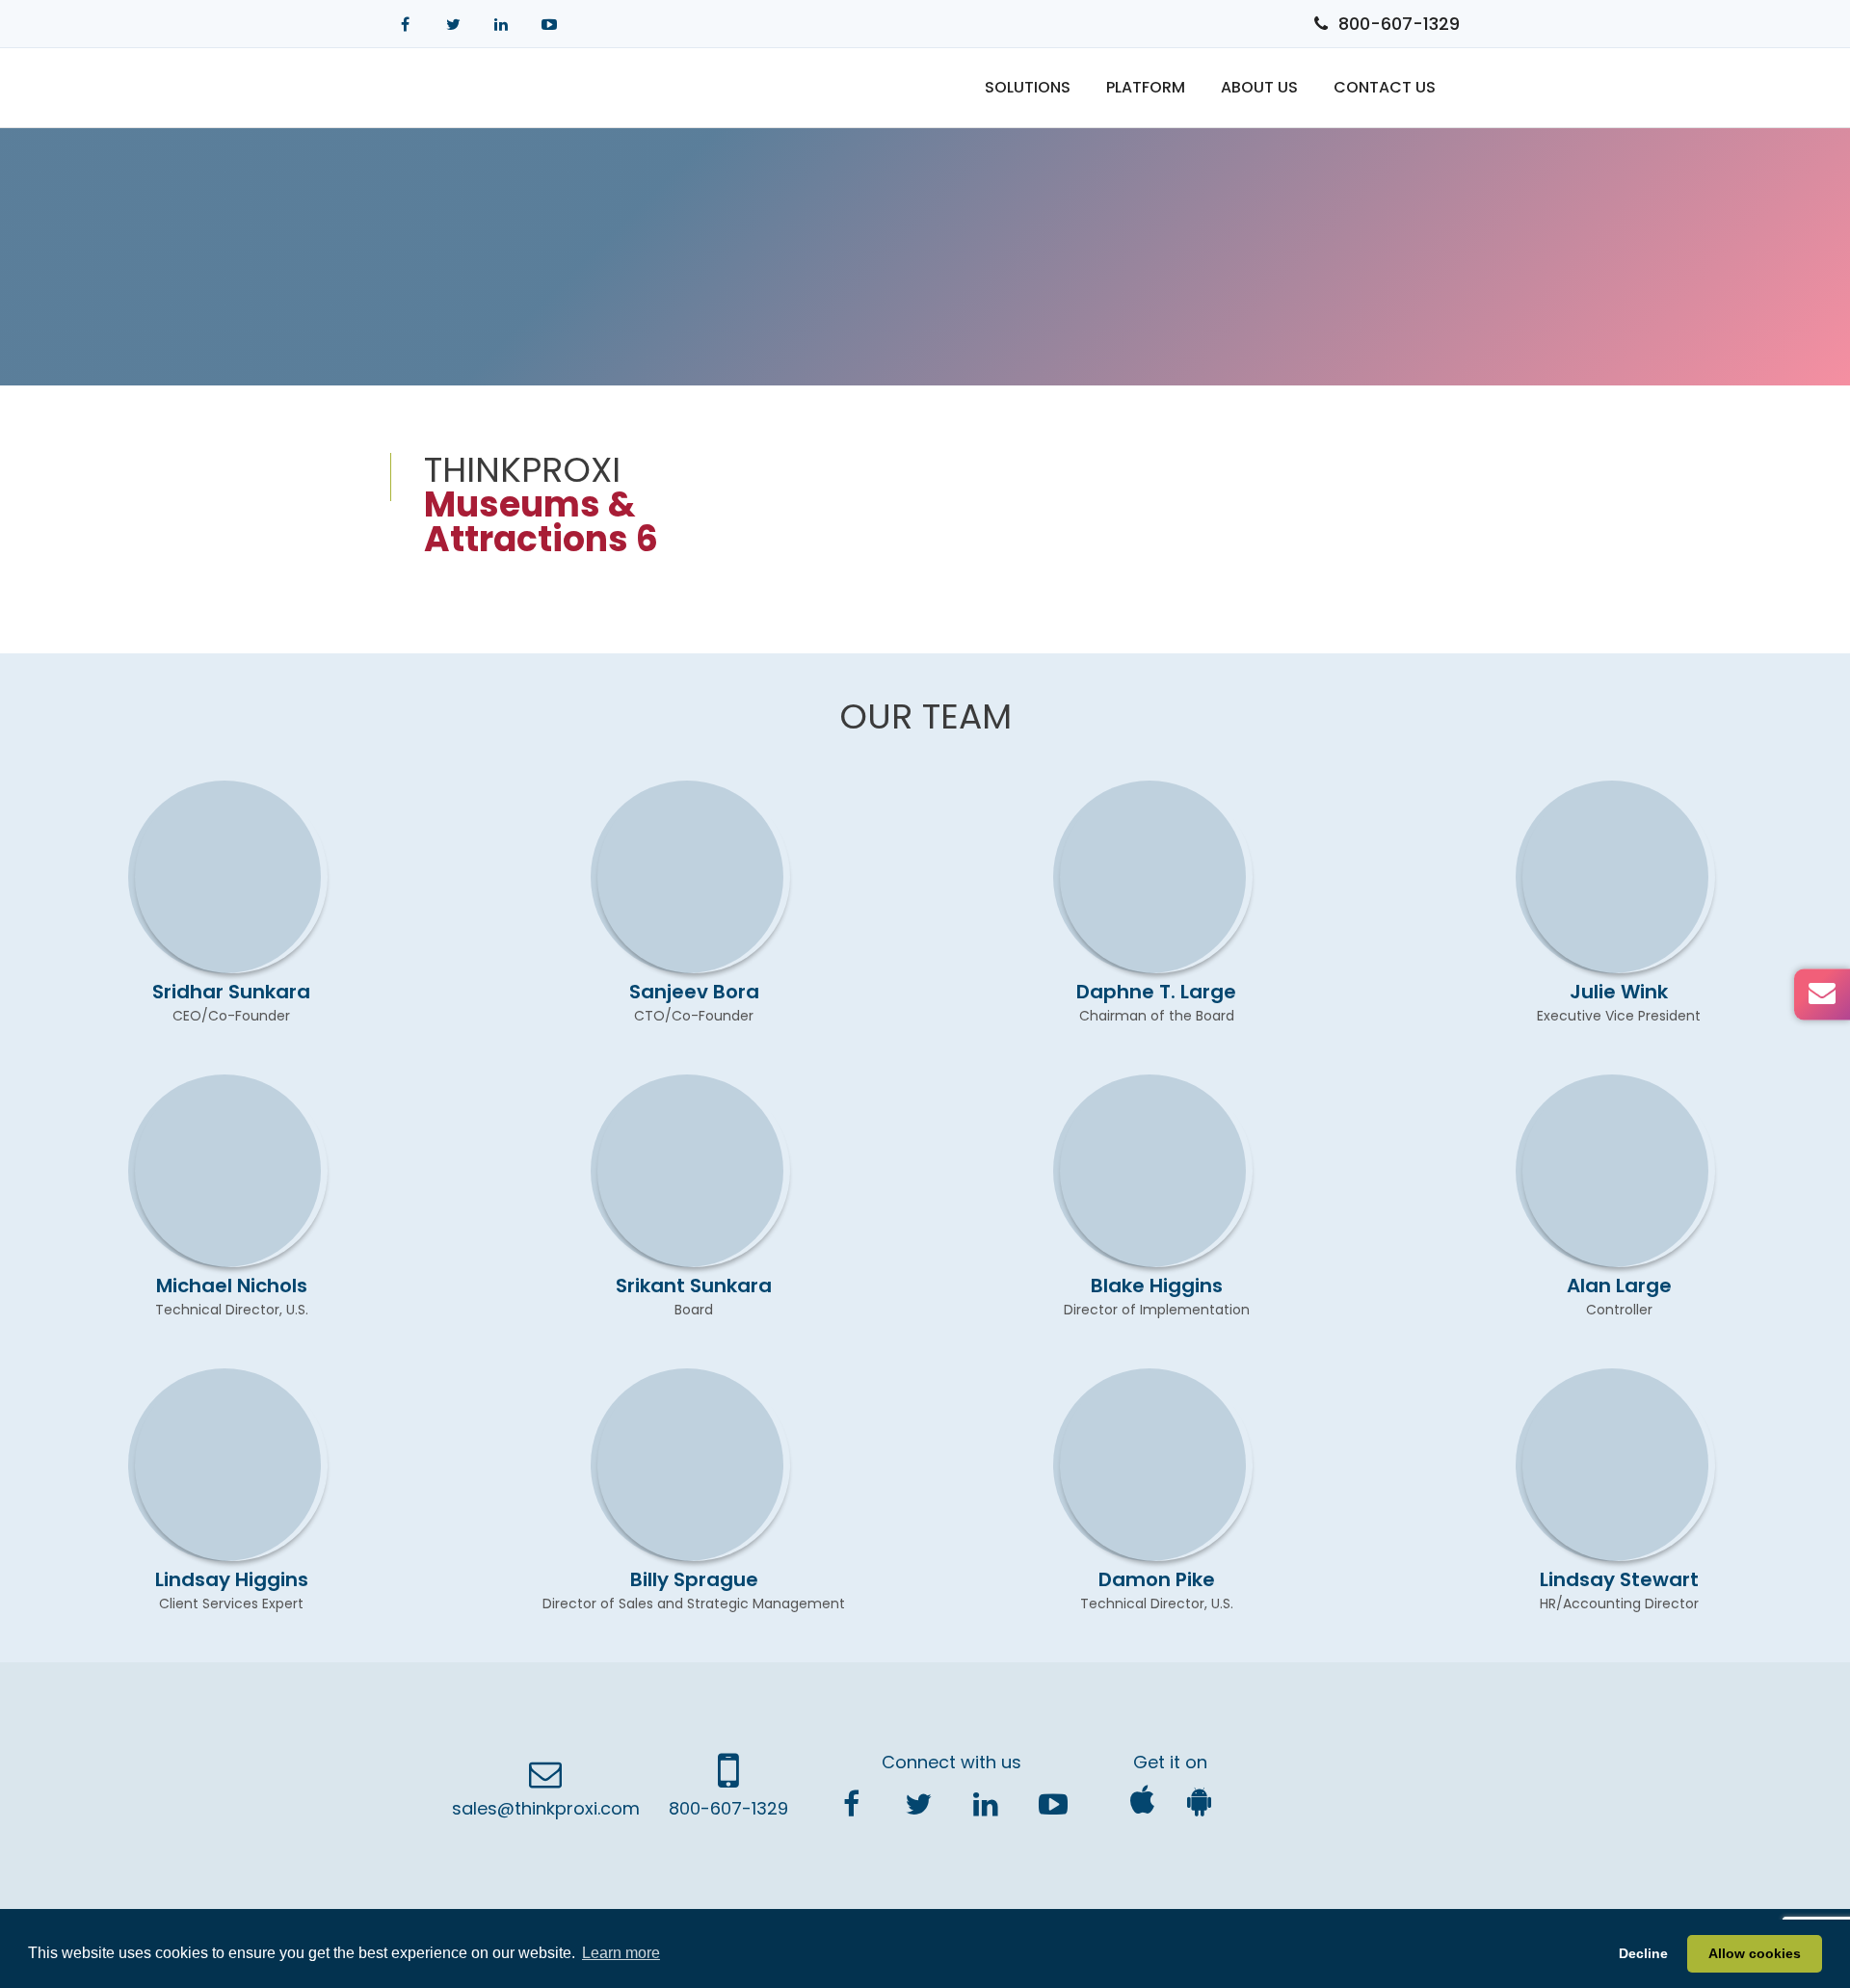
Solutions (1028, 87)
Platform (1146, 87)
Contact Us (1385, 87)
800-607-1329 (1399, 24)
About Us (1259, 87)
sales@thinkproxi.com (546, 1808)
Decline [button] (1643, 1953)
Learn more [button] (621, 1953)
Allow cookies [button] (1755, 1953)
